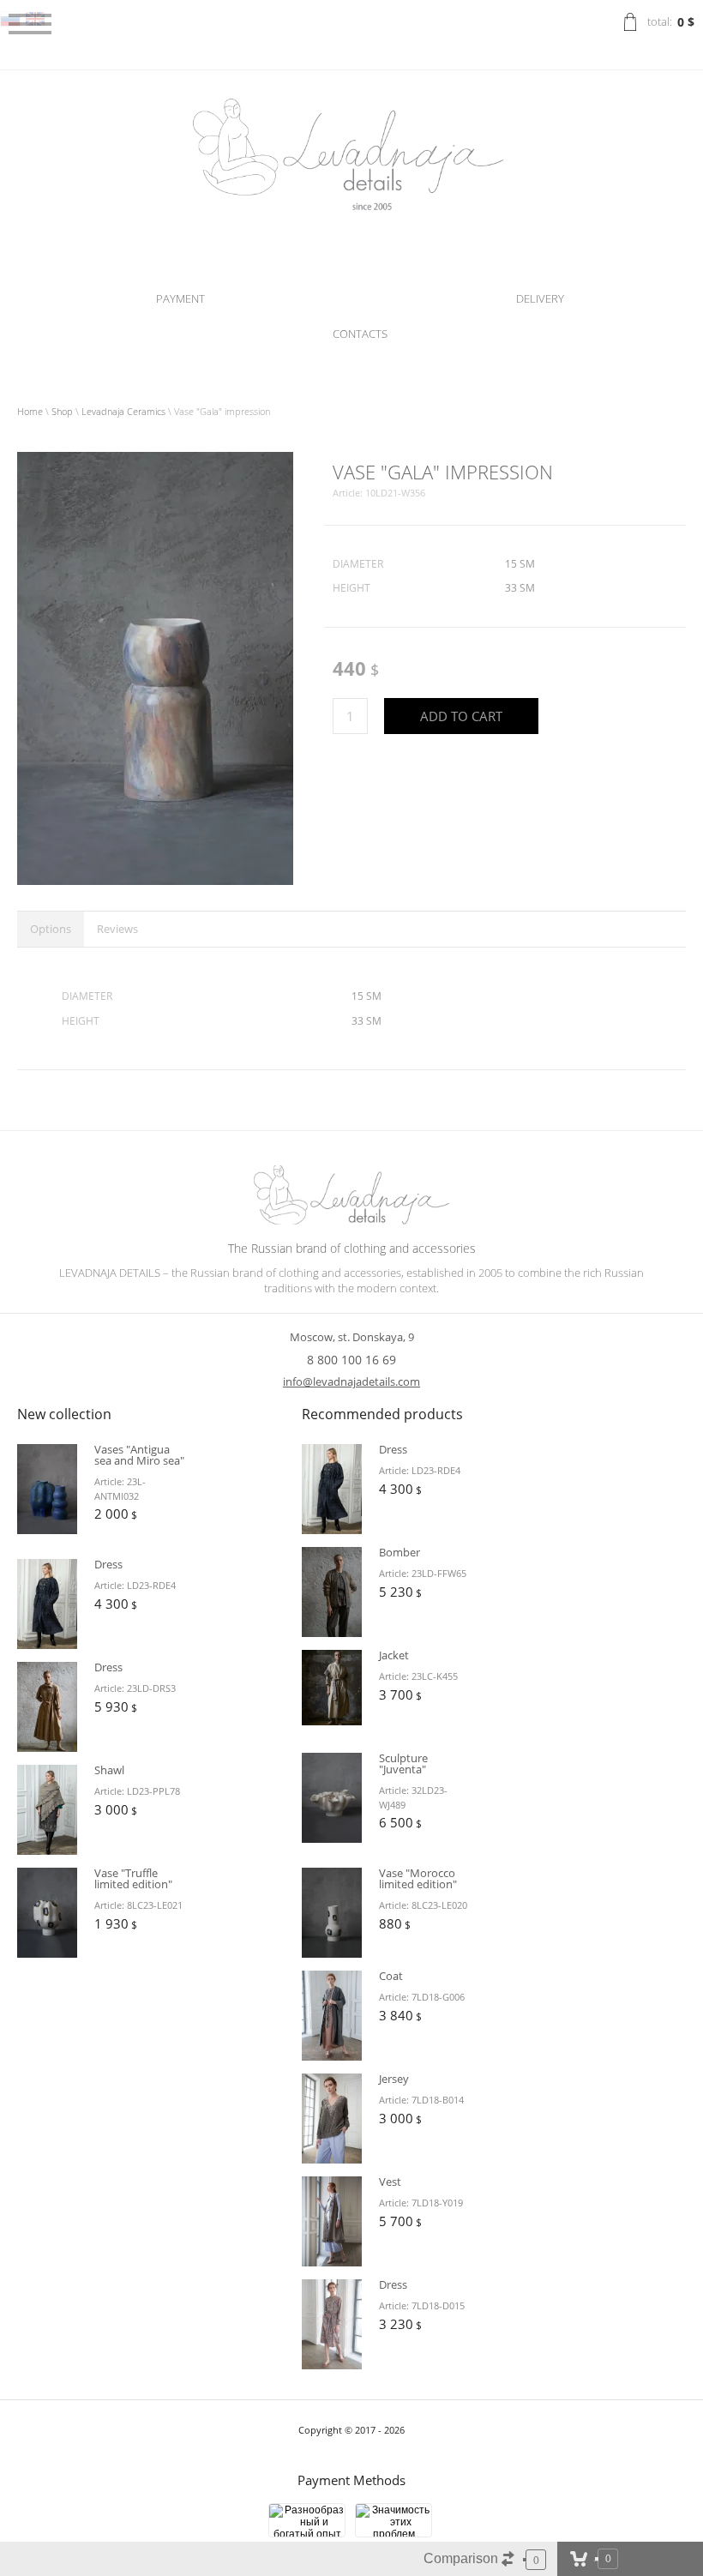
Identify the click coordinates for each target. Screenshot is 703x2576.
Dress (108, 1564)
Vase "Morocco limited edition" (418, 1878)
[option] (155, 668)
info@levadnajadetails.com (351, 1381)
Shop (62, 411)
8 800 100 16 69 (351, 1360)
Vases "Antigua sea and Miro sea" (139, 1455)
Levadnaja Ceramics (123, 411)
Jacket (394, 1655)
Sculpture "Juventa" (403, 1763)
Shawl (109, 1770)
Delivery (540, 298)
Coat (391, 1976)
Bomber (400, 1552)
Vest (390, 2182)
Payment (180, 298)
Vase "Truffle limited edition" (133, 1878)
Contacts (360, 334)
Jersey (394, 2079)
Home (30, 411)
